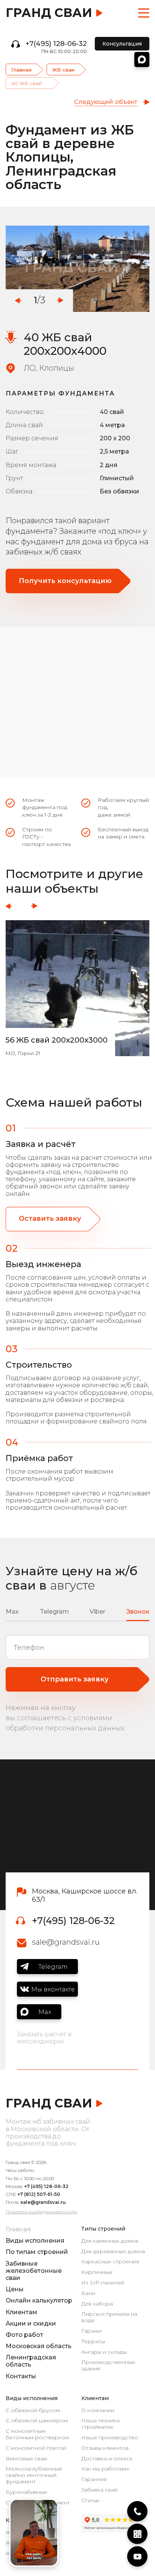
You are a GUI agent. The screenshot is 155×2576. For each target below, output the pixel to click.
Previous (18, 300)
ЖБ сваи (63, 70)
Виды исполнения (35, 2241)
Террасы (93, 2342)
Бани (88, 2293)
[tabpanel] (77, 269)
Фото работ (24, 2335)
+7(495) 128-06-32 (56, 44)
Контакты (21, 2376)
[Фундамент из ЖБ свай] (77, 269)
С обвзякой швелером (37, 2421)
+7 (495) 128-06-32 (46, 2186)
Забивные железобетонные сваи (34, 2271)
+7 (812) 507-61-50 (39, 2194)
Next (60, 300)
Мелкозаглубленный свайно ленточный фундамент (34, 2475)
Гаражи (91, 2331)
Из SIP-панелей (103, 2283)
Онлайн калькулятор (39, 2300)
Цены (15, 2289)
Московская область (39, 2346)
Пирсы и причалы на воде (109, 2317)
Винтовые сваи (26, 2459)
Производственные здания (108, 2365)
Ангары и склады (104, 2352)
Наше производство (110, 2438)
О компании (98, 2410)
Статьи (90, 2500)
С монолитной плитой (36, 2448)
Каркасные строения (110, 2262)
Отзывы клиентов (105, 2448)
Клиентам (21, 2312)
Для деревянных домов (113, 2252)
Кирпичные (97, 2272)
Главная (21, 70)
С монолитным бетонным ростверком (37, 2434)
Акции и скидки (31, 2323)
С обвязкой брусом (33, 2410)
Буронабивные (27, 2492)
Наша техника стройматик (100, 2424)
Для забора (97, 2304)
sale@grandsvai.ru (66, 1942)
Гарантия (94, 2479)
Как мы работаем (105, 2469)
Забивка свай (99, 2490)
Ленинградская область (31, 2361)
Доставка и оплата (107, 2459)
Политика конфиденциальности (41, 2212)
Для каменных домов (110, 2241)
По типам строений (37, 2252)
